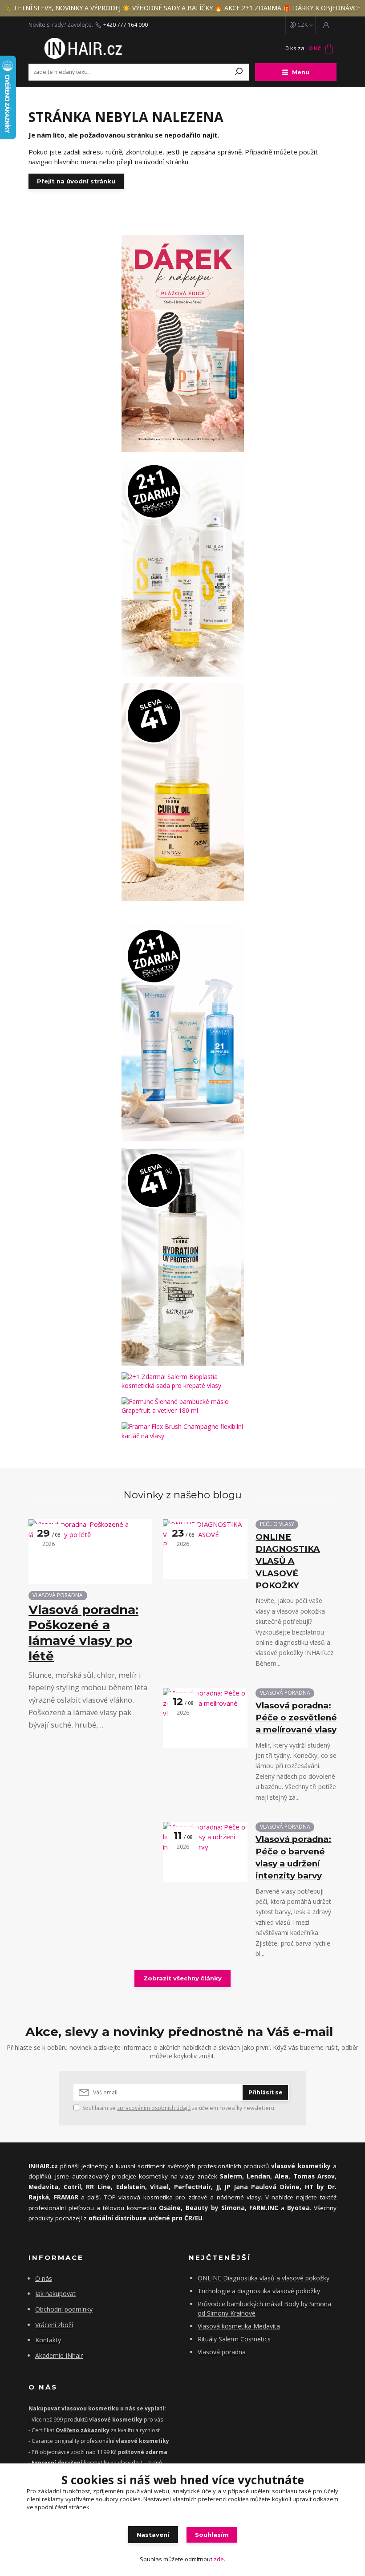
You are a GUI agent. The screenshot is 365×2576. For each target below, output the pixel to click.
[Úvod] (81, 49)
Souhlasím (212, 2535)
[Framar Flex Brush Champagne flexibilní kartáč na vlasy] (182, 1431)
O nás (44, 2278)
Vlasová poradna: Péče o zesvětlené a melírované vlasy (296, 1718)
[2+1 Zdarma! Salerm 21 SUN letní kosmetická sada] (182, 1032)
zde (219, 2559)
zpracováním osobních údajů (154, 2108)
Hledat (239, 72)
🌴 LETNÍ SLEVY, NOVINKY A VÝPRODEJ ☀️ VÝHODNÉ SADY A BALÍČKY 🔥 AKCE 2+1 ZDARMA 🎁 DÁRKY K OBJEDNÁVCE (182, 8)
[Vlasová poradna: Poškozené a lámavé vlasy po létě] (90, 1552)
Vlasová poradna (222, 2352)
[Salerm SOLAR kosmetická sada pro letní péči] (182, 568)
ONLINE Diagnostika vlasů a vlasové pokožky (264, 2278)
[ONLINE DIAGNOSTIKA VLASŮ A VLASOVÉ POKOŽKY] (205, 1549)
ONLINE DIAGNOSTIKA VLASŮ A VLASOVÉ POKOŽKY (288, 1561)
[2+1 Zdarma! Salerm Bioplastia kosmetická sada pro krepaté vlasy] (182, 1381)
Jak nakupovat (55, 2294)
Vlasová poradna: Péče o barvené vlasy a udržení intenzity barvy (293, 1857)
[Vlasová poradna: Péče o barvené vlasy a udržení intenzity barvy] (205, 1852)
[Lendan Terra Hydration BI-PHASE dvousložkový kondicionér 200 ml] (182, 1257)
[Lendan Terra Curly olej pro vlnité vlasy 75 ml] (182, 792)
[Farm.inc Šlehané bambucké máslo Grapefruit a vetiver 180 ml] (182, 1406)
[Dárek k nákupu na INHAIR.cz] (182, 344)
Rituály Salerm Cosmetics (234, 2339)
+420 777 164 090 (126, 25)
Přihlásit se (266, 2092)
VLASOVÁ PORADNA (58, 1595)
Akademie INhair (59, 2355)
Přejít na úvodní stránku (76, 181)
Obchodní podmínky (64, 2309)
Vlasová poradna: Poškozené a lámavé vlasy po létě (83, 1633)
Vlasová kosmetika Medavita (239, 2326)
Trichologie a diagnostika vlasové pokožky (259, 2291)
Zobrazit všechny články (182, 1978)
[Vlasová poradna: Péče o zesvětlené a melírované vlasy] (205, 1718)
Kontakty (48, 2340)
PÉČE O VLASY (277, 1524)
